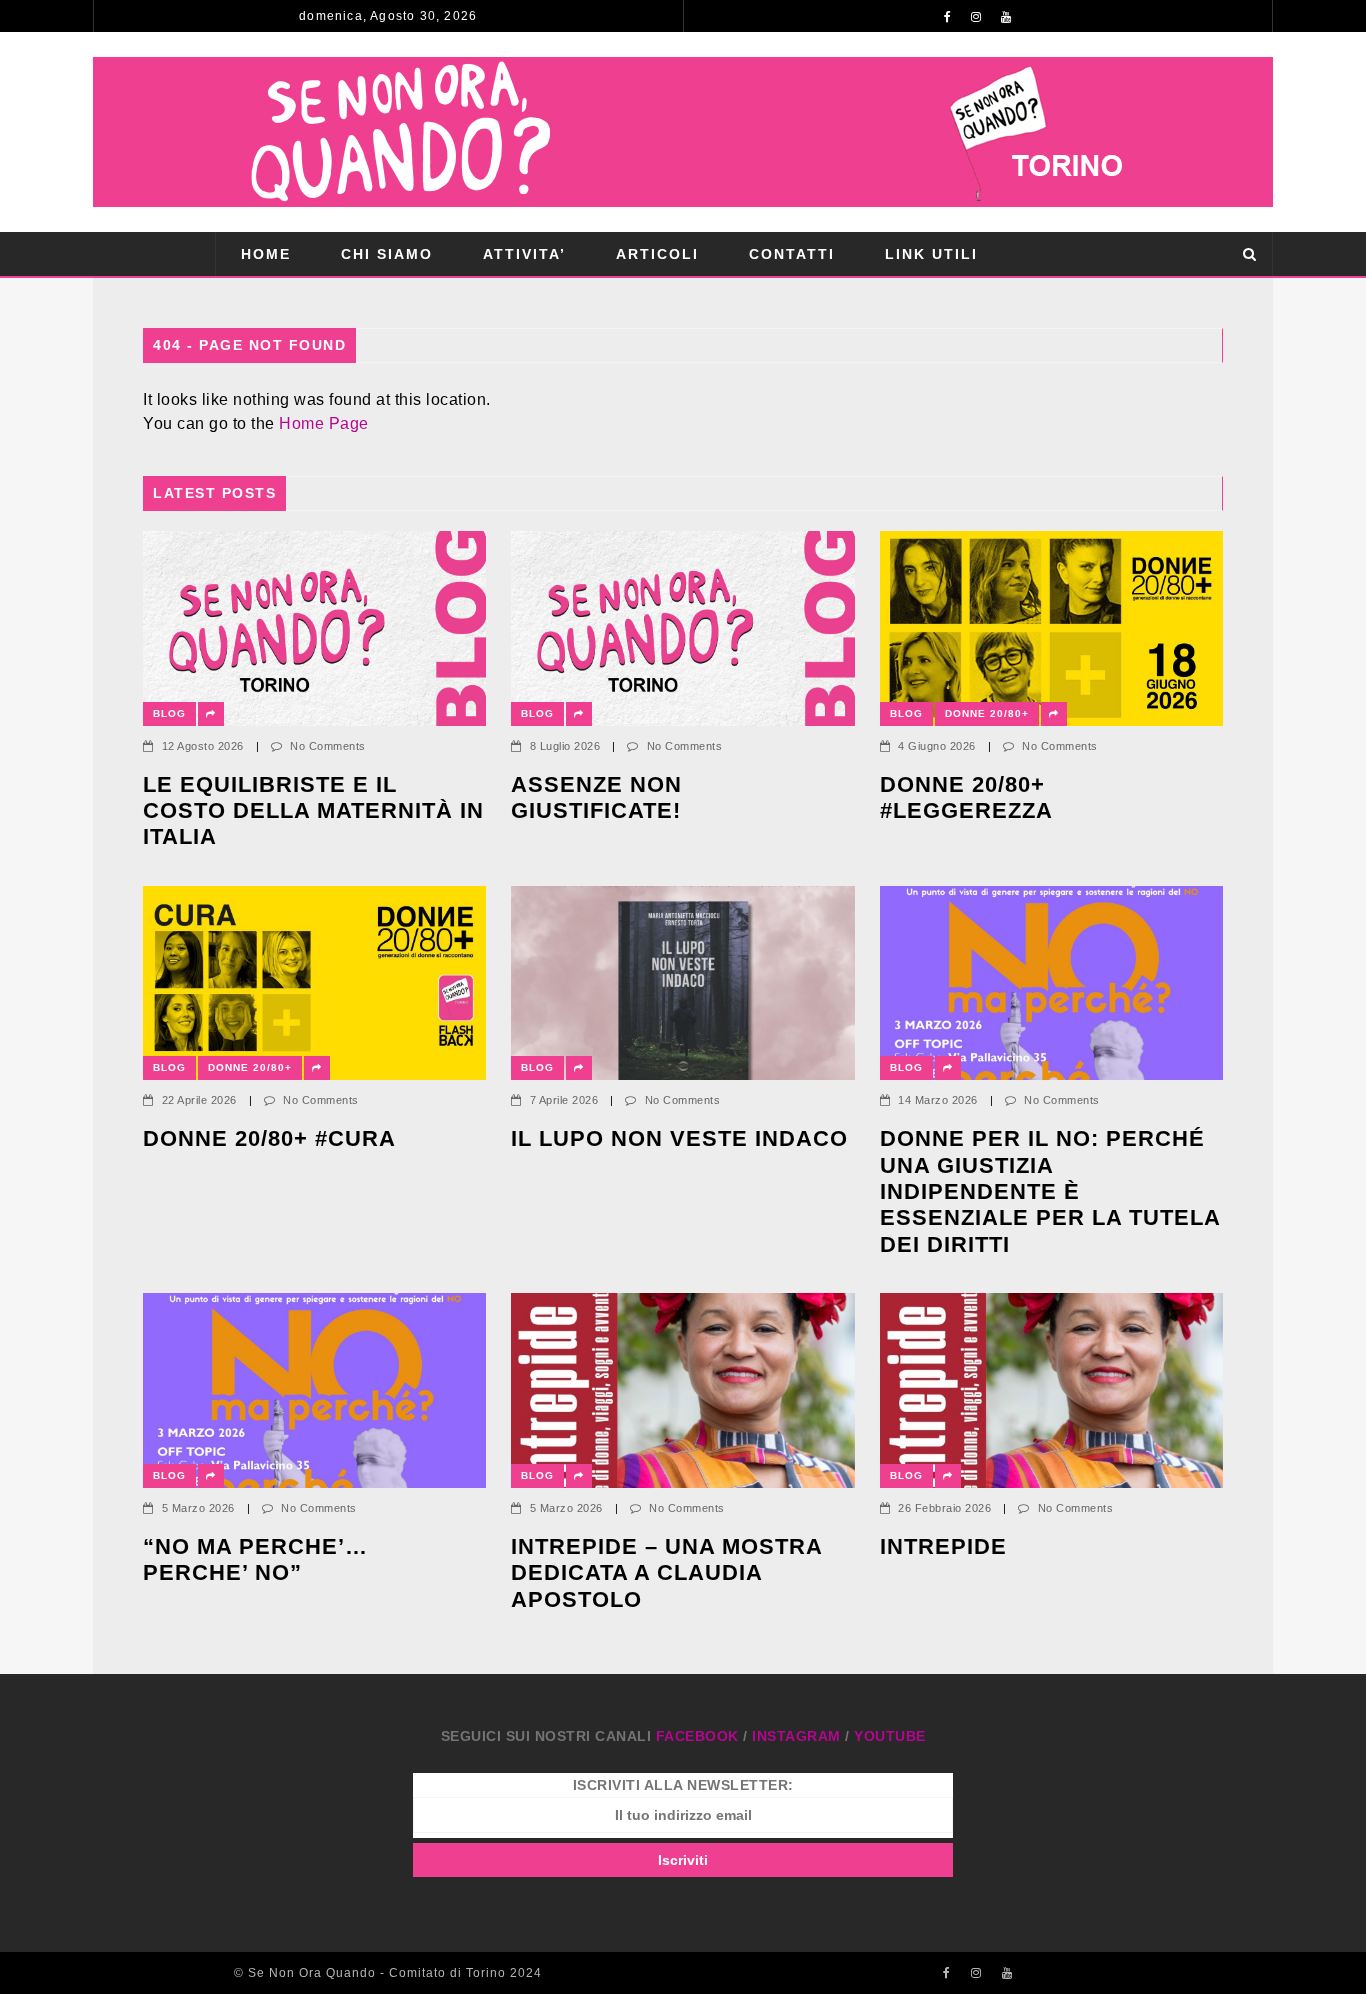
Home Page (324, 423)
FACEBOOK (697, 1736)
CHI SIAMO (387, 254)
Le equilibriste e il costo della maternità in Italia (313, 811)
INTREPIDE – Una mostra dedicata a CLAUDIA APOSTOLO (666, 1573)
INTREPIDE (943, 1546)
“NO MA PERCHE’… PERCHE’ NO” (259, 1559)
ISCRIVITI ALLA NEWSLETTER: (683, 1785)
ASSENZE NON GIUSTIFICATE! (596, 797)
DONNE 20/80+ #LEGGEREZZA (966, 797)
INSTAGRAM (796, 1736)
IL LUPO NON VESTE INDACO (679, 1138)
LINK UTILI (931, 254)
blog (169, 713)
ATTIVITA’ (524, 254)
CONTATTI (792, 254)
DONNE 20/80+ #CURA (269, 1138)
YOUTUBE (890, 1736)
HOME (266, 254)
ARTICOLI (657, 254)
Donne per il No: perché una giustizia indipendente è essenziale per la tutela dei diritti (1050, 1191)
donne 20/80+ (987, 713)
